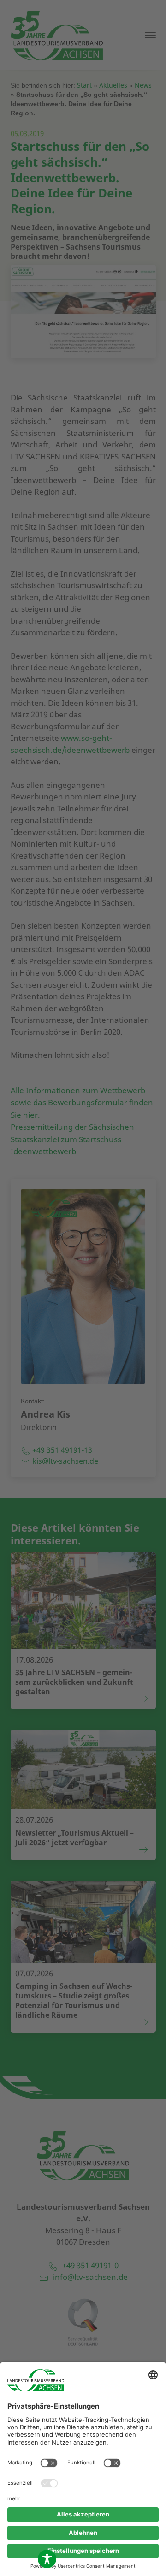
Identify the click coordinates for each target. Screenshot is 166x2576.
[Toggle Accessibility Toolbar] (47, 2559)
